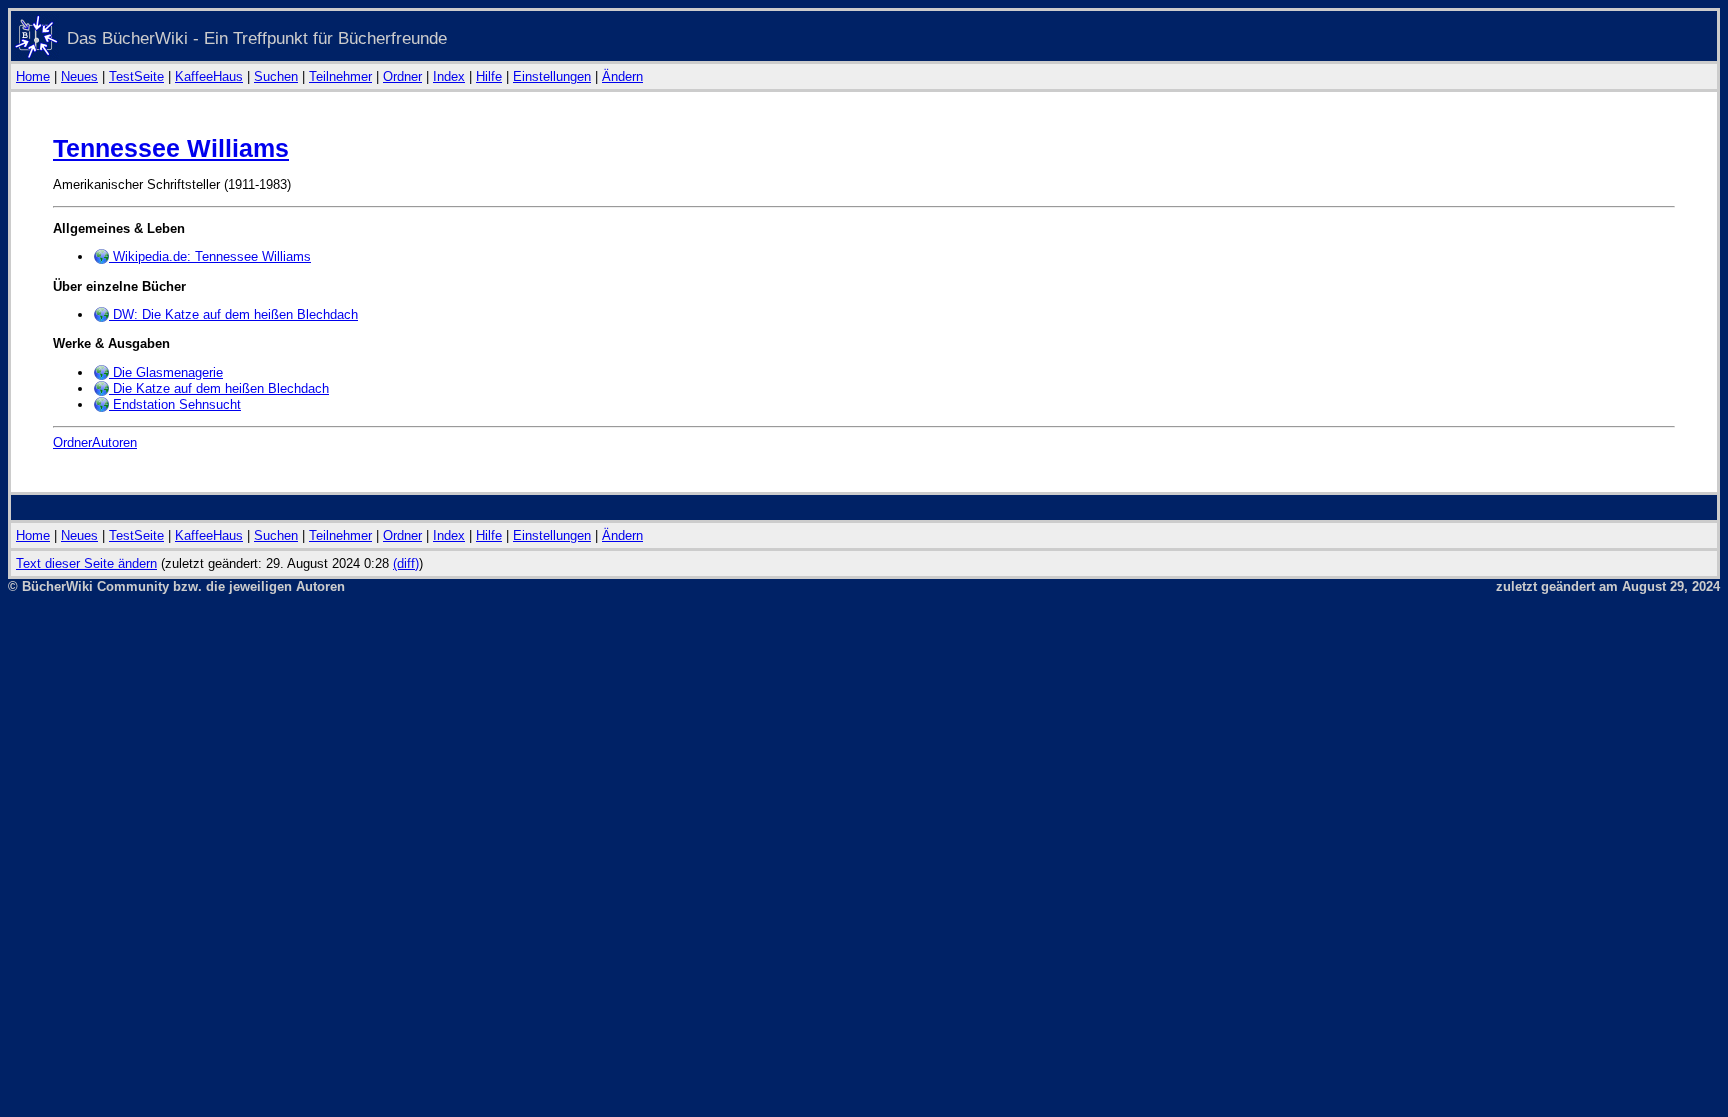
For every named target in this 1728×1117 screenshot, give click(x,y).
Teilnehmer (340, 76)
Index (449, 76)
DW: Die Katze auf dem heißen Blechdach (233, 314)
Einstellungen (552, 76)
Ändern (622, 76)
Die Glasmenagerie (166, 372)
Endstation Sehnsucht (175, 404)
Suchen (276, 76)
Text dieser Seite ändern (86, 563)
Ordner (402, 76)
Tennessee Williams (171, 148)
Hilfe (489, 76)
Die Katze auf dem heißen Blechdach (219, 388)
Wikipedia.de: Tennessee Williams (210, 256)
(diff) (406, 563)
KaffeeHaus (209, 76)
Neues (79, 76)
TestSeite (136, 76)
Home (33, 76)
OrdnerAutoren (95, 442)
